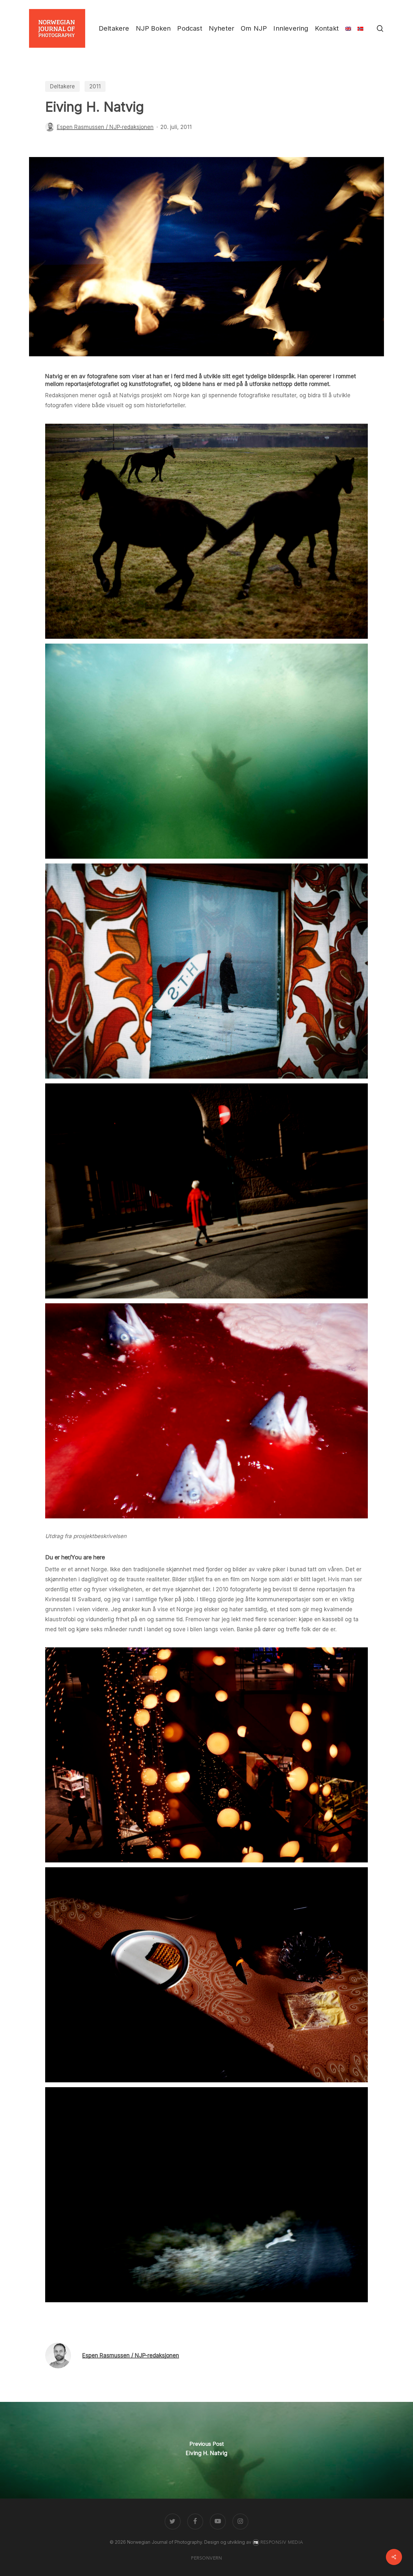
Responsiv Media (282, 2542)
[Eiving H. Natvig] (206, 2450)
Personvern (206, 2558)
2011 (95, 86)
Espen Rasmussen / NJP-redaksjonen (105, 127)
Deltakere (62, 86)
